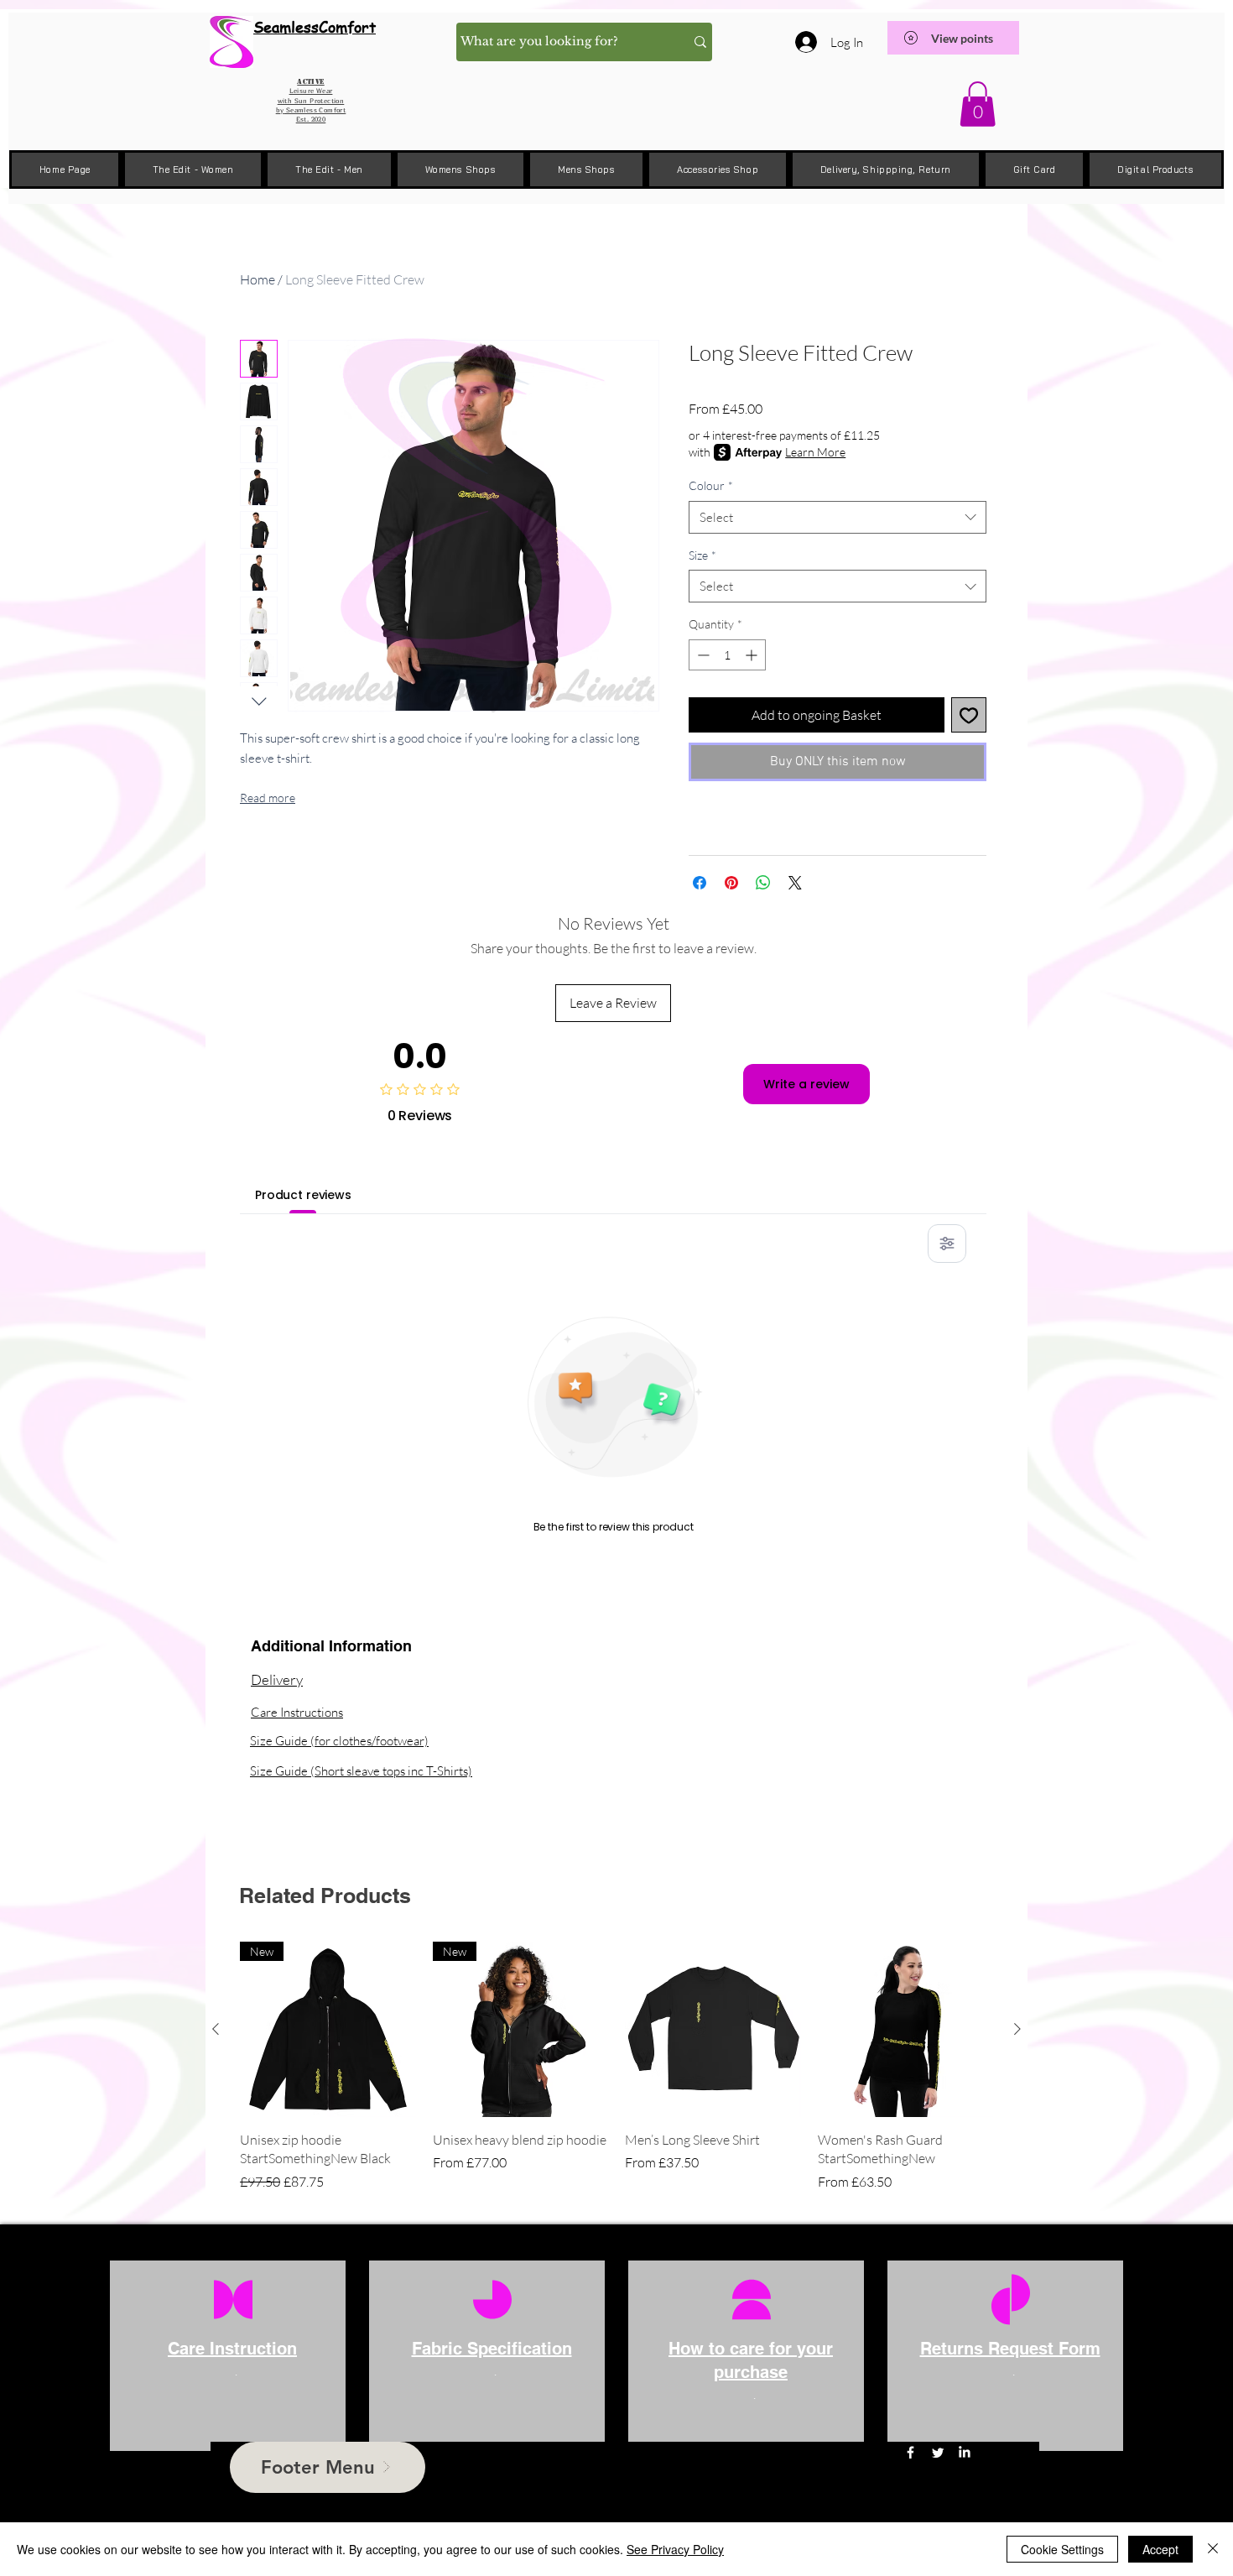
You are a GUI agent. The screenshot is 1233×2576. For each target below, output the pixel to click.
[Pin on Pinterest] (731, 883)
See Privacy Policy (675, 2549)
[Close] (1213, 2549)
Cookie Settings (1062, 2549)
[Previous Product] (216, 2029)
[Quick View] (713, 2030)
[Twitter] (937, 2452)
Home (258, 279)
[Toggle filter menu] (947, 1244)
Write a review (806, 1084)
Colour (711, 485)
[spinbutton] (727, 655)
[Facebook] (910, 2452)
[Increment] (753, 655)
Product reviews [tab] (303, 1195)
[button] (978, 104)
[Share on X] (795, 883)
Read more (268, 798)
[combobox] (838, 517)
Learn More (815, 452)
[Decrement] (702, 655)
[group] (616, 2067)
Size (702, 555)
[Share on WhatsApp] (763, 883)
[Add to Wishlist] (969, 715)
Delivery (277, 1679)
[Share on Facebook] (700, 883)
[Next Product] (1017, 2029)
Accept (1160, 2549)
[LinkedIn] (964, 2452)
